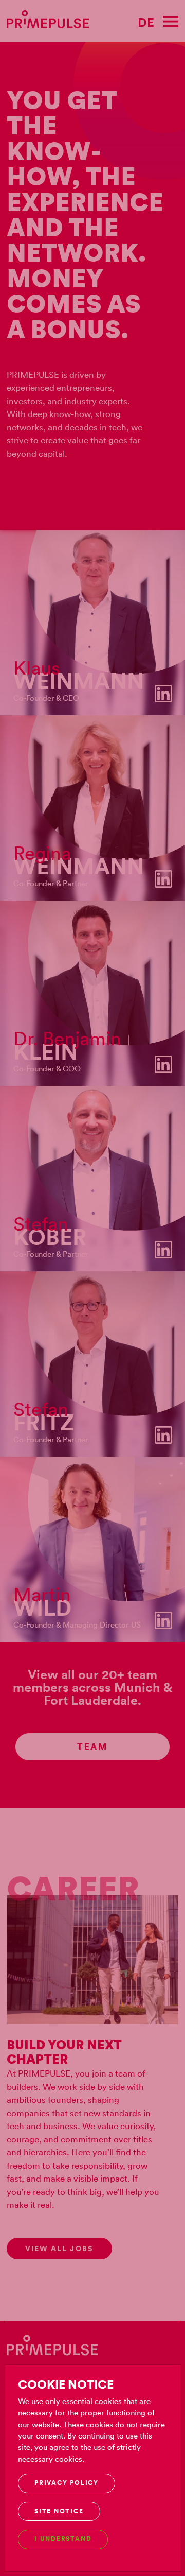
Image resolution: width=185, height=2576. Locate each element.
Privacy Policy (67, 2483)
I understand (63, 2539)
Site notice (59, 2511)
